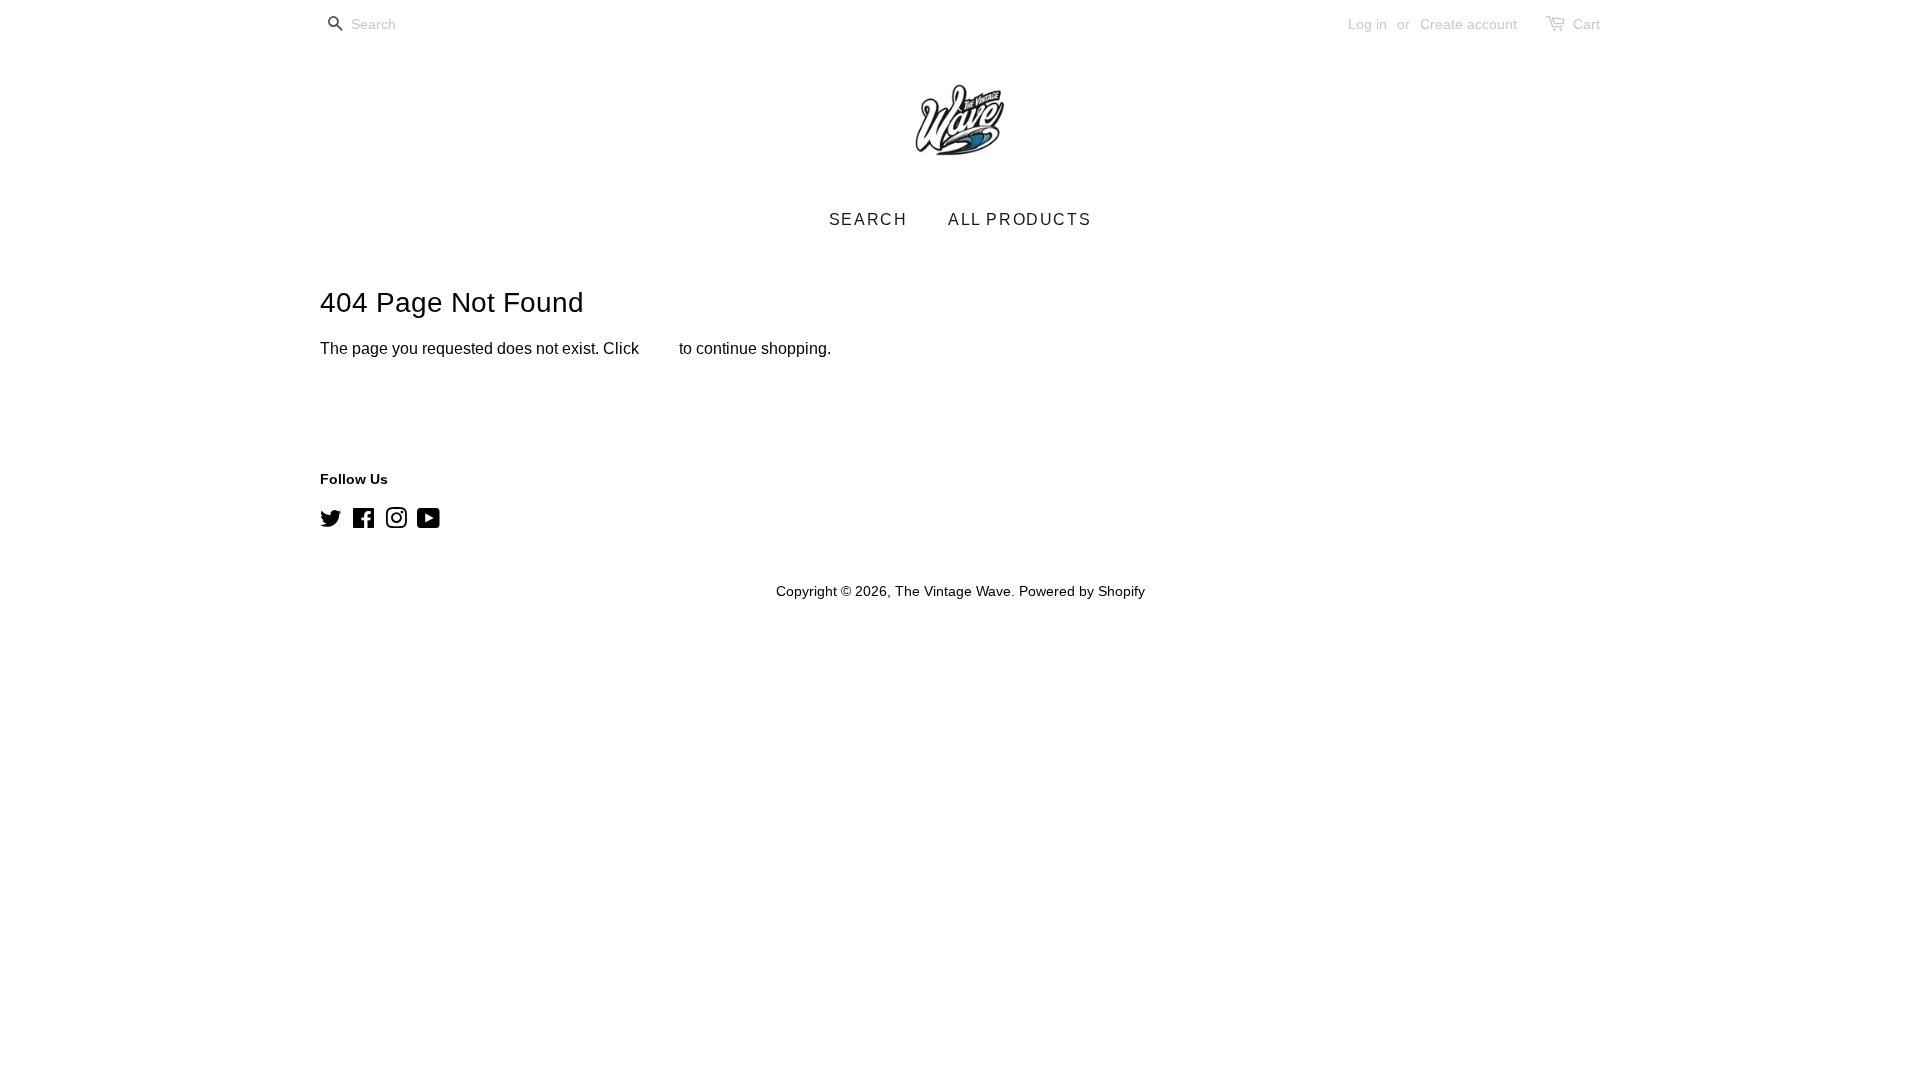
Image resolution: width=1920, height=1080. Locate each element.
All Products (1019, 219)
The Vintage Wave (953, 591)
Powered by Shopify (1082, 591)
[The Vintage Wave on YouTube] (428, 522)
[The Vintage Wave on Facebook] (363, 522)
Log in (1367, 24)
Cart (1586, 24)
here (659, 348)
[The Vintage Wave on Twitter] (331, 522)
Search (868, 219)
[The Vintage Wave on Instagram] (396, 522)
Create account (1468, 24)
